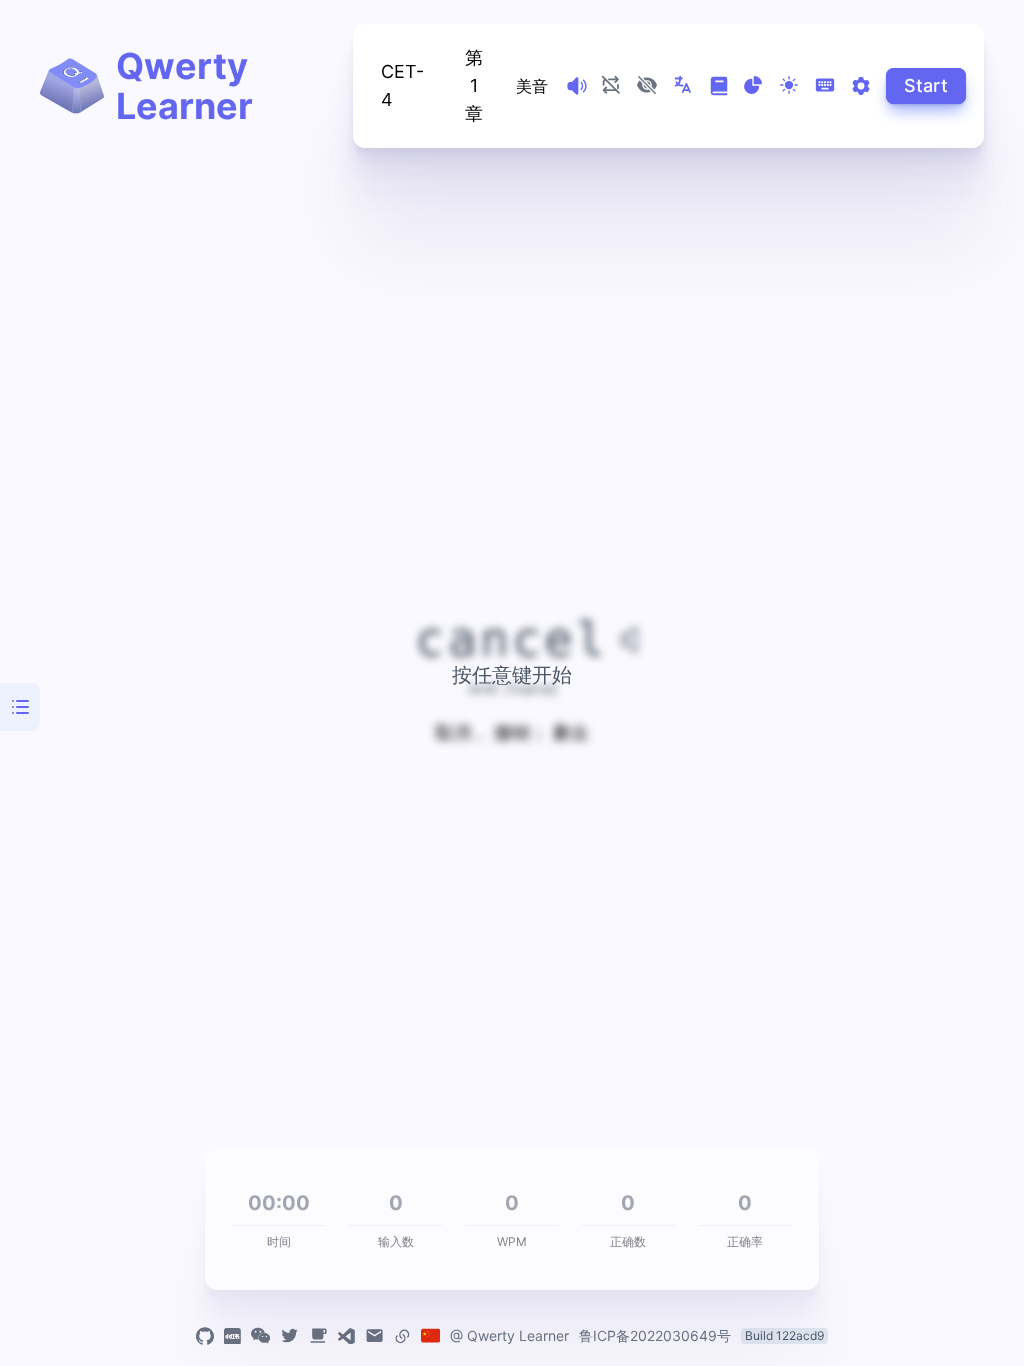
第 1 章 (474, 85)
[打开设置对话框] (861, 86)
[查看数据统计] (753, 85)
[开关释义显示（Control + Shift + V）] (683, 85)
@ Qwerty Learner (509, 1335)
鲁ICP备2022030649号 (655, 1335)
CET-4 (402, 85)
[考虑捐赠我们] (318, 1335)
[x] (289, 1335)
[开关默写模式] (647, 85)
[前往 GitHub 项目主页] (205, 1336)
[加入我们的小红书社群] (232, 1336)
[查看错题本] (719, 86)
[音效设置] (577, 86)
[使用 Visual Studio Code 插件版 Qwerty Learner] (346, 1336)
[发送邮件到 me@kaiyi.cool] (374, 1335)
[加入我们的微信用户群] (260, 1335)
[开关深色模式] (789, 85)
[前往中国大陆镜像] (430, 1335)
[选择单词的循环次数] (611, 85)
